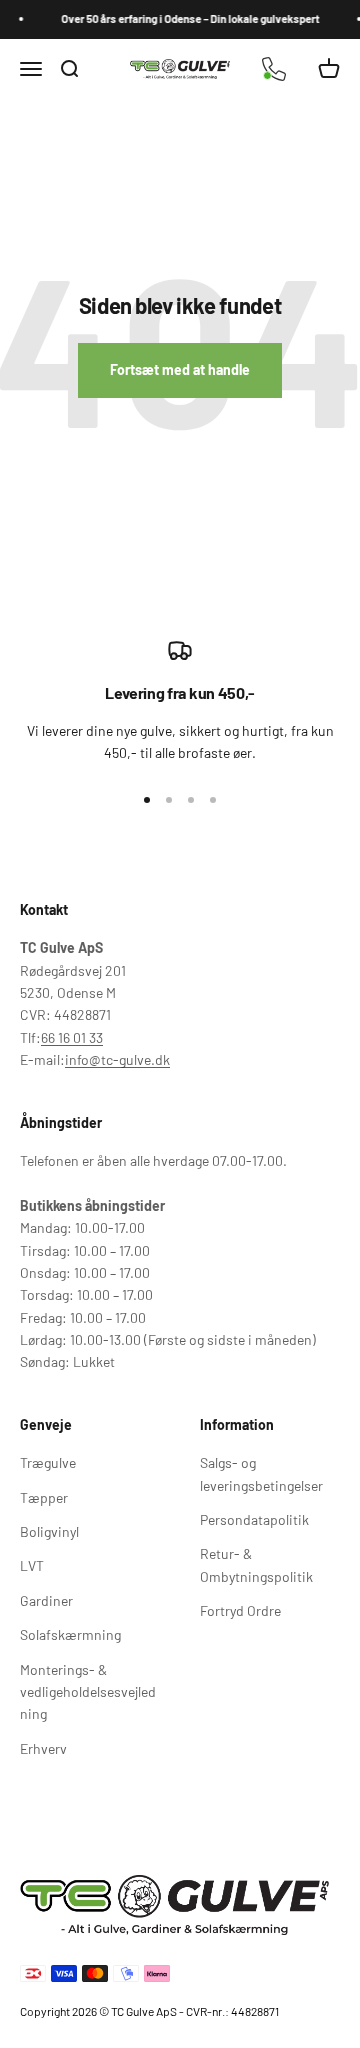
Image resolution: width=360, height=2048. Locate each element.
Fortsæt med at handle (180, 369)
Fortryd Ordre (240, 1610)
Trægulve (48, 1462)
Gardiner (46, 1600)
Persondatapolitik (254, 1519)
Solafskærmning (70, 1634)
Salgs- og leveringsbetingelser (261, 1473)
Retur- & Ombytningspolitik (256, 1564)
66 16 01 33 (72, 1037)
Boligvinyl (49, 1531)
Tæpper (44, 1497)
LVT (32, 1565)
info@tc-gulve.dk (117, 1059)
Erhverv (43, 1748)
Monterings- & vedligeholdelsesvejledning (88, 1692)
